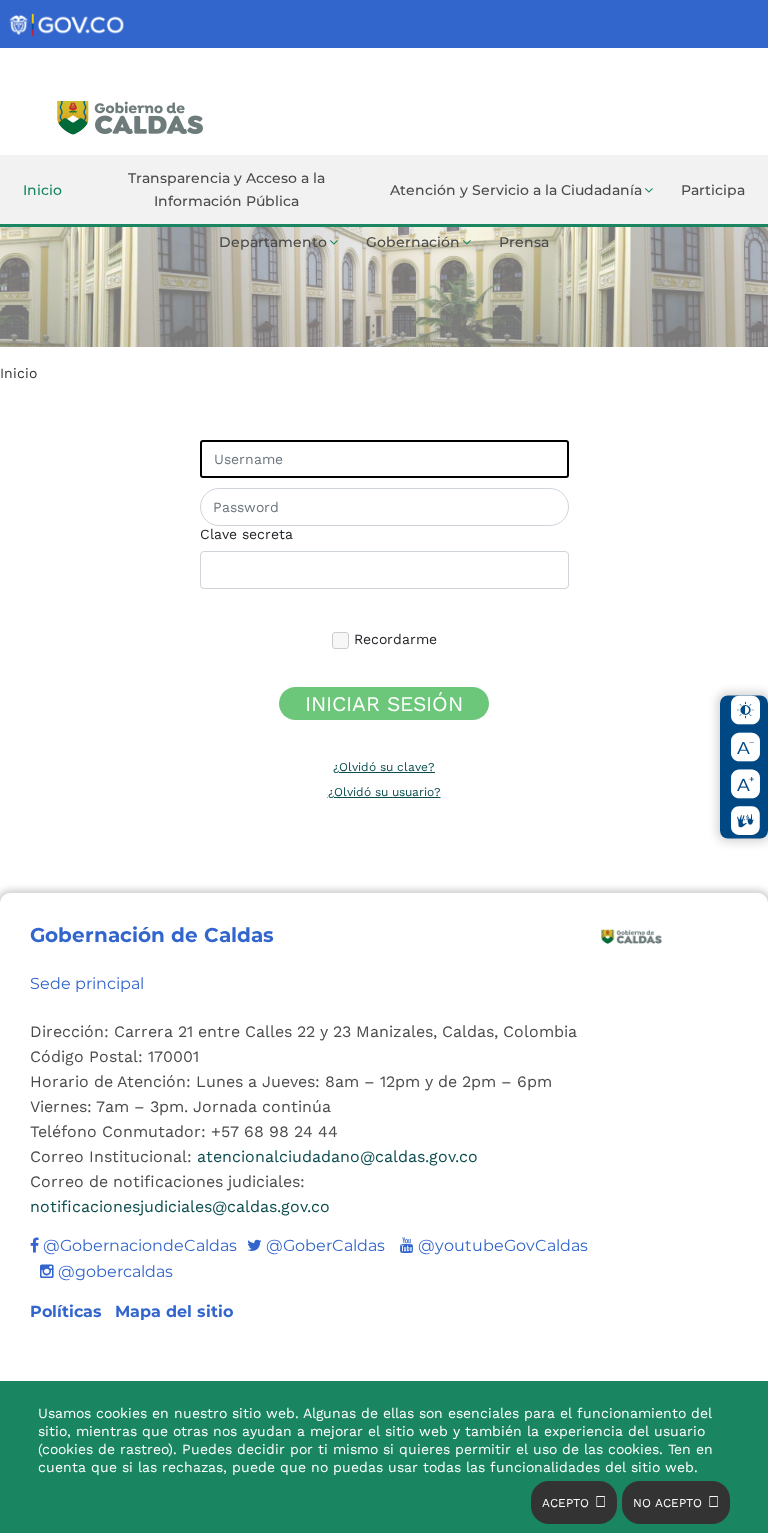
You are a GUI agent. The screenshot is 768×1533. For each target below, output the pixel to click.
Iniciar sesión (384, 703)
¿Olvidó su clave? (384, 767)
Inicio (42, 190)
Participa (713, 190)
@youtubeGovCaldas (494, 1245)
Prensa (524, 242)
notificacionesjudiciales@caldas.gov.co (180, 1206)
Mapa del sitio (174, 1311)
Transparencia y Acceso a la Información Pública (226, 189)
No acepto (667, 1503)
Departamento (273, 242)
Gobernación (413, 242)
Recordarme (393, 639)
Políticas (68, 1311)
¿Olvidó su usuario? (384, 792)
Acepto (565, 1503)
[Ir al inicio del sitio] (193, 115)
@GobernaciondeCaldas (138, 1245)
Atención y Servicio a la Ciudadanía (516, 190)
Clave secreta (246, 534)
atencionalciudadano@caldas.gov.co (337, 1156)
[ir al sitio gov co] (68, 25)
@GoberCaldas (316, 1245)
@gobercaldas (113, 1271)
